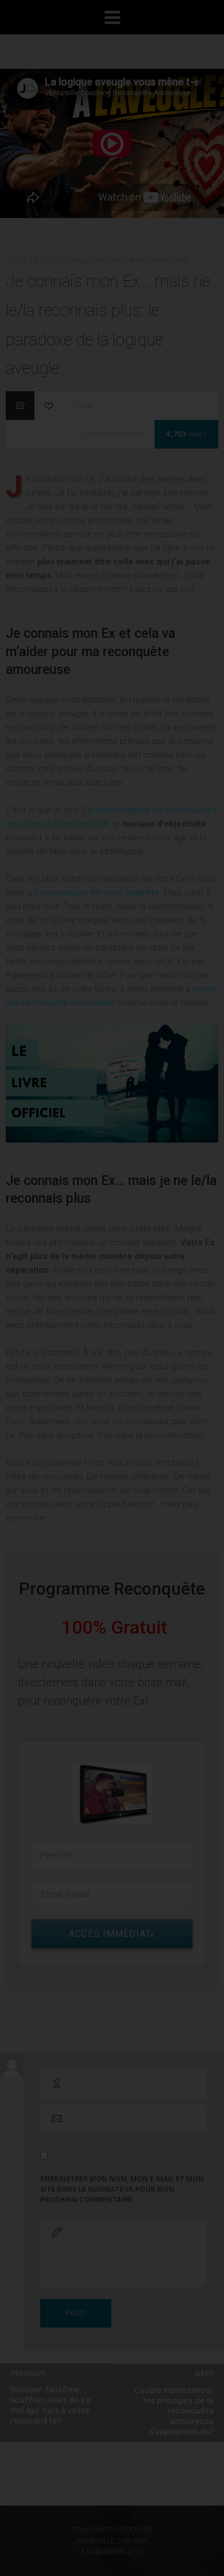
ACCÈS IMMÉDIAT (118, 551)
